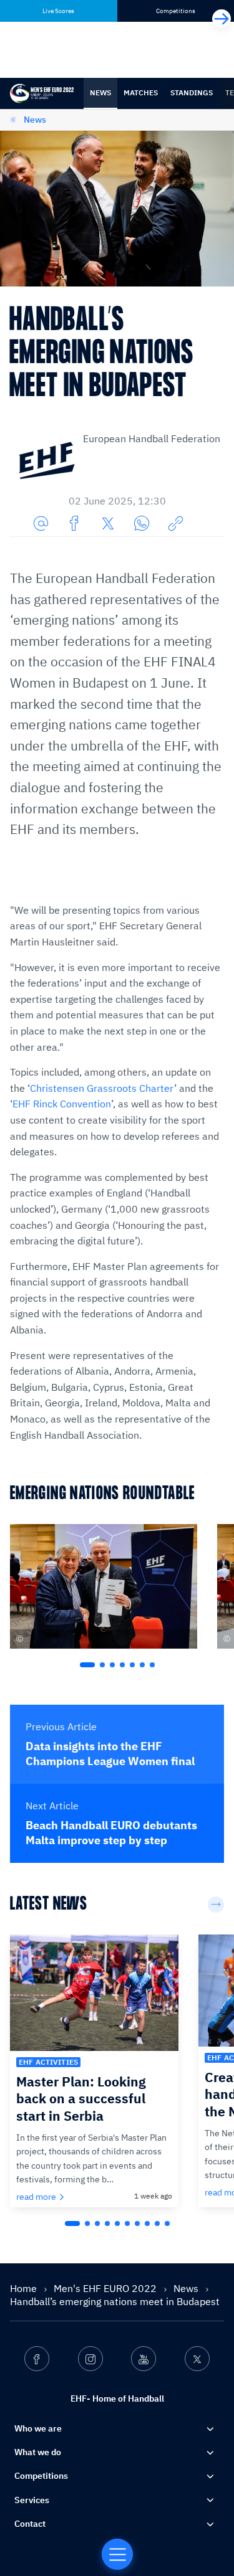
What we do (38, 2452)
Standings (192, 92)
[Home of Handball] (117, 2554)
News (100, 92)
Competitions (41, 2476)
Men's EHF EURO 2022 (106, 2288)
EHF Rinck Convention (62, 1104)
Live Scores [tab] (58, 11)
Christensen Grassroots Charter (102, 1088)
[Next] (222, 19)
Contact (30, 2524)
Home (25, 2288)
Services (32, 2500)
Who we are (38, 2428)
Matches (141, 92)
